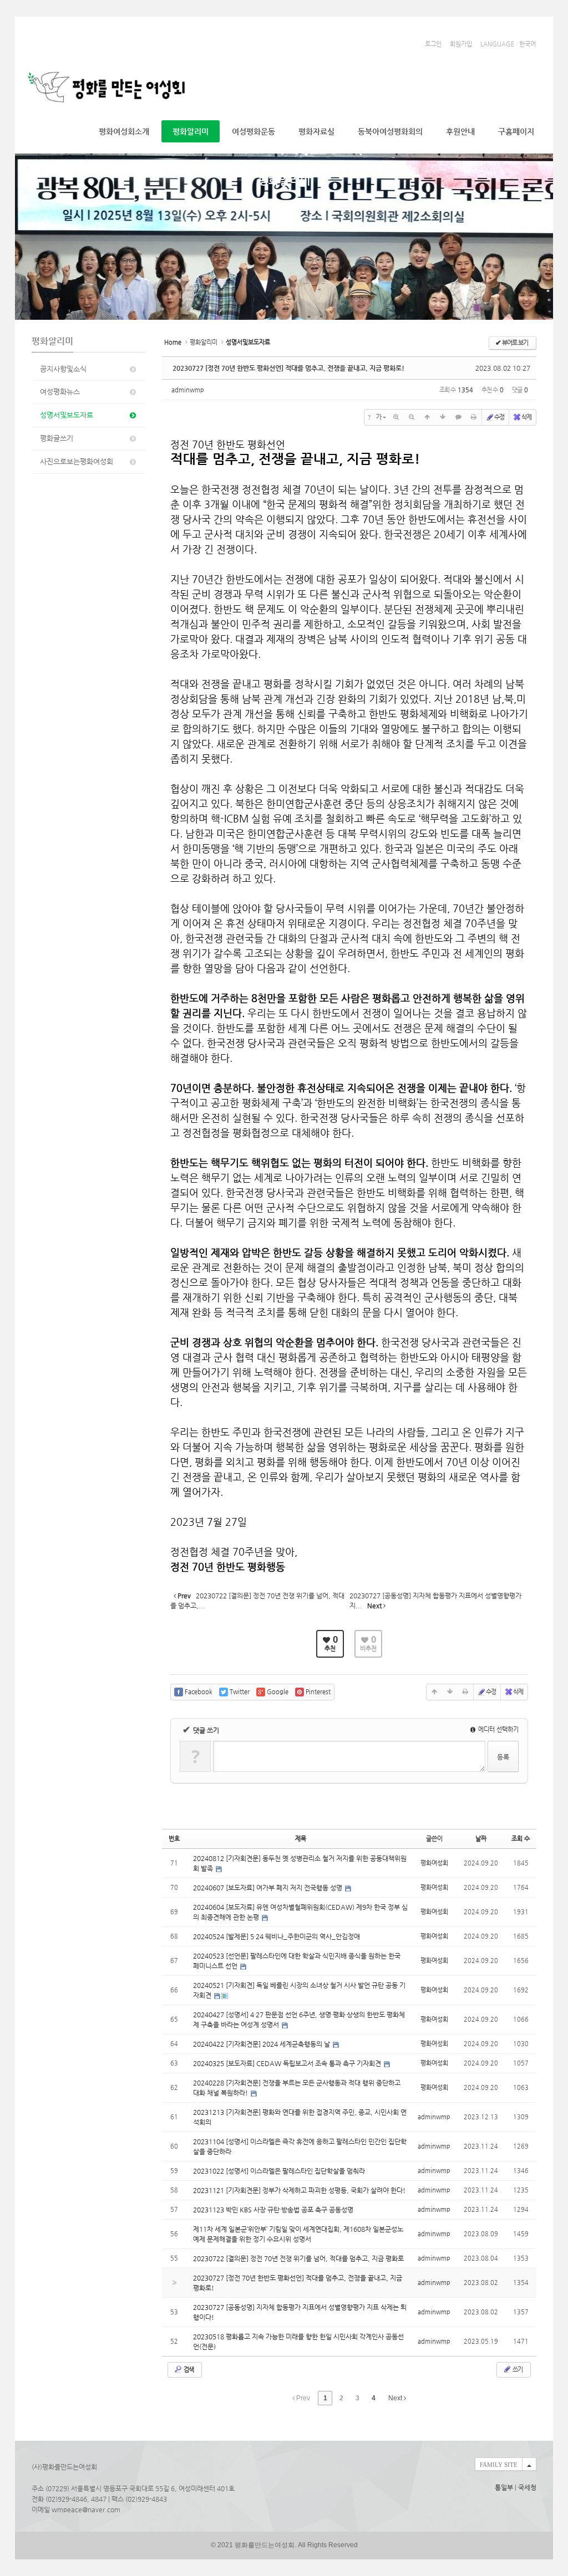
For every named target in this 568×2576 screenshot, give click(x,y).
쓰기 (517, 2370)
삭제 (526, 417)
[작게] (412, 417)
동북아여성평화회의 (390, 131)
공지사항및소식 (63, 369)
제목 (301, 1839)
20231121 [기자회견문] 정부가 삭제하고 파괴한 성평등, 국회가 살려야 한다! (299, 2190)
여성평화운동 (253, 131)
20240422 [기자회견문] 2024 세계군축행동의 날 (262, 2044)
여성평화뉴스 (60, 392)
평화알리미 (191, 131)
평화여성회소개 (124, 131)
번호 (174, 1839)
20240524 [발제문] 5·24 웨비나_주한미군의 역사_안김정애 (277, 1936)
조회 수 (521, 1839)
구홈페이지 (516, 131)
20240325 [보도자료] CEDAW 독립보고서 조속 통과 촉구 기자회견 (288, 2063)
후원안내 (460, 131)
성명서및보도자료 (67, 415)
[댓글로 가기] (458, 417)
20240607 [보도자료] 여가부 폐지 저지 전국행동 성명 (268, 1888)
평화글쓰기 (57, 438)
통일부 (504, 2487)
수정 (499, 417)
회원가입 (461, 44)
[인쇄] (474, 417)
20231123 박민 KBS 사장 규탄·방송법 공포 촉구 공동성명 (273, 2210)
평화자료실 (316, 131)
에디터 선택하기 (498, 1729)
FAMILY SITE (499, 2465)
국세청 (527, 2487)
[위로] (427, 417)
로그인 (433, 44)
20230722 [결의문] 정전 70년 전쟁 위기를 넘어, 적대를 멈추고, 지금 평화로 (298, 2258)
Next (396, 2398)
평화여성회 (434, 1863)
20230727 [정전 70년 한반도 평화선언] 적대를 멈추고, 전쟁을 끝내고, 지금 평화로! (288, 368)
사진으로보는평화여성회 (77, 461)
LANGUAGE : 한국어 (508, 44)
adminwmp (188, 390)
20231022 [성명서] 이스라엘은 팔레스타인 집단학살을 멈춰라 (279, 2171)
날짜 (481, 1839)
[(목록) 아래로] (443, 417)
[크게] (396, 417)
